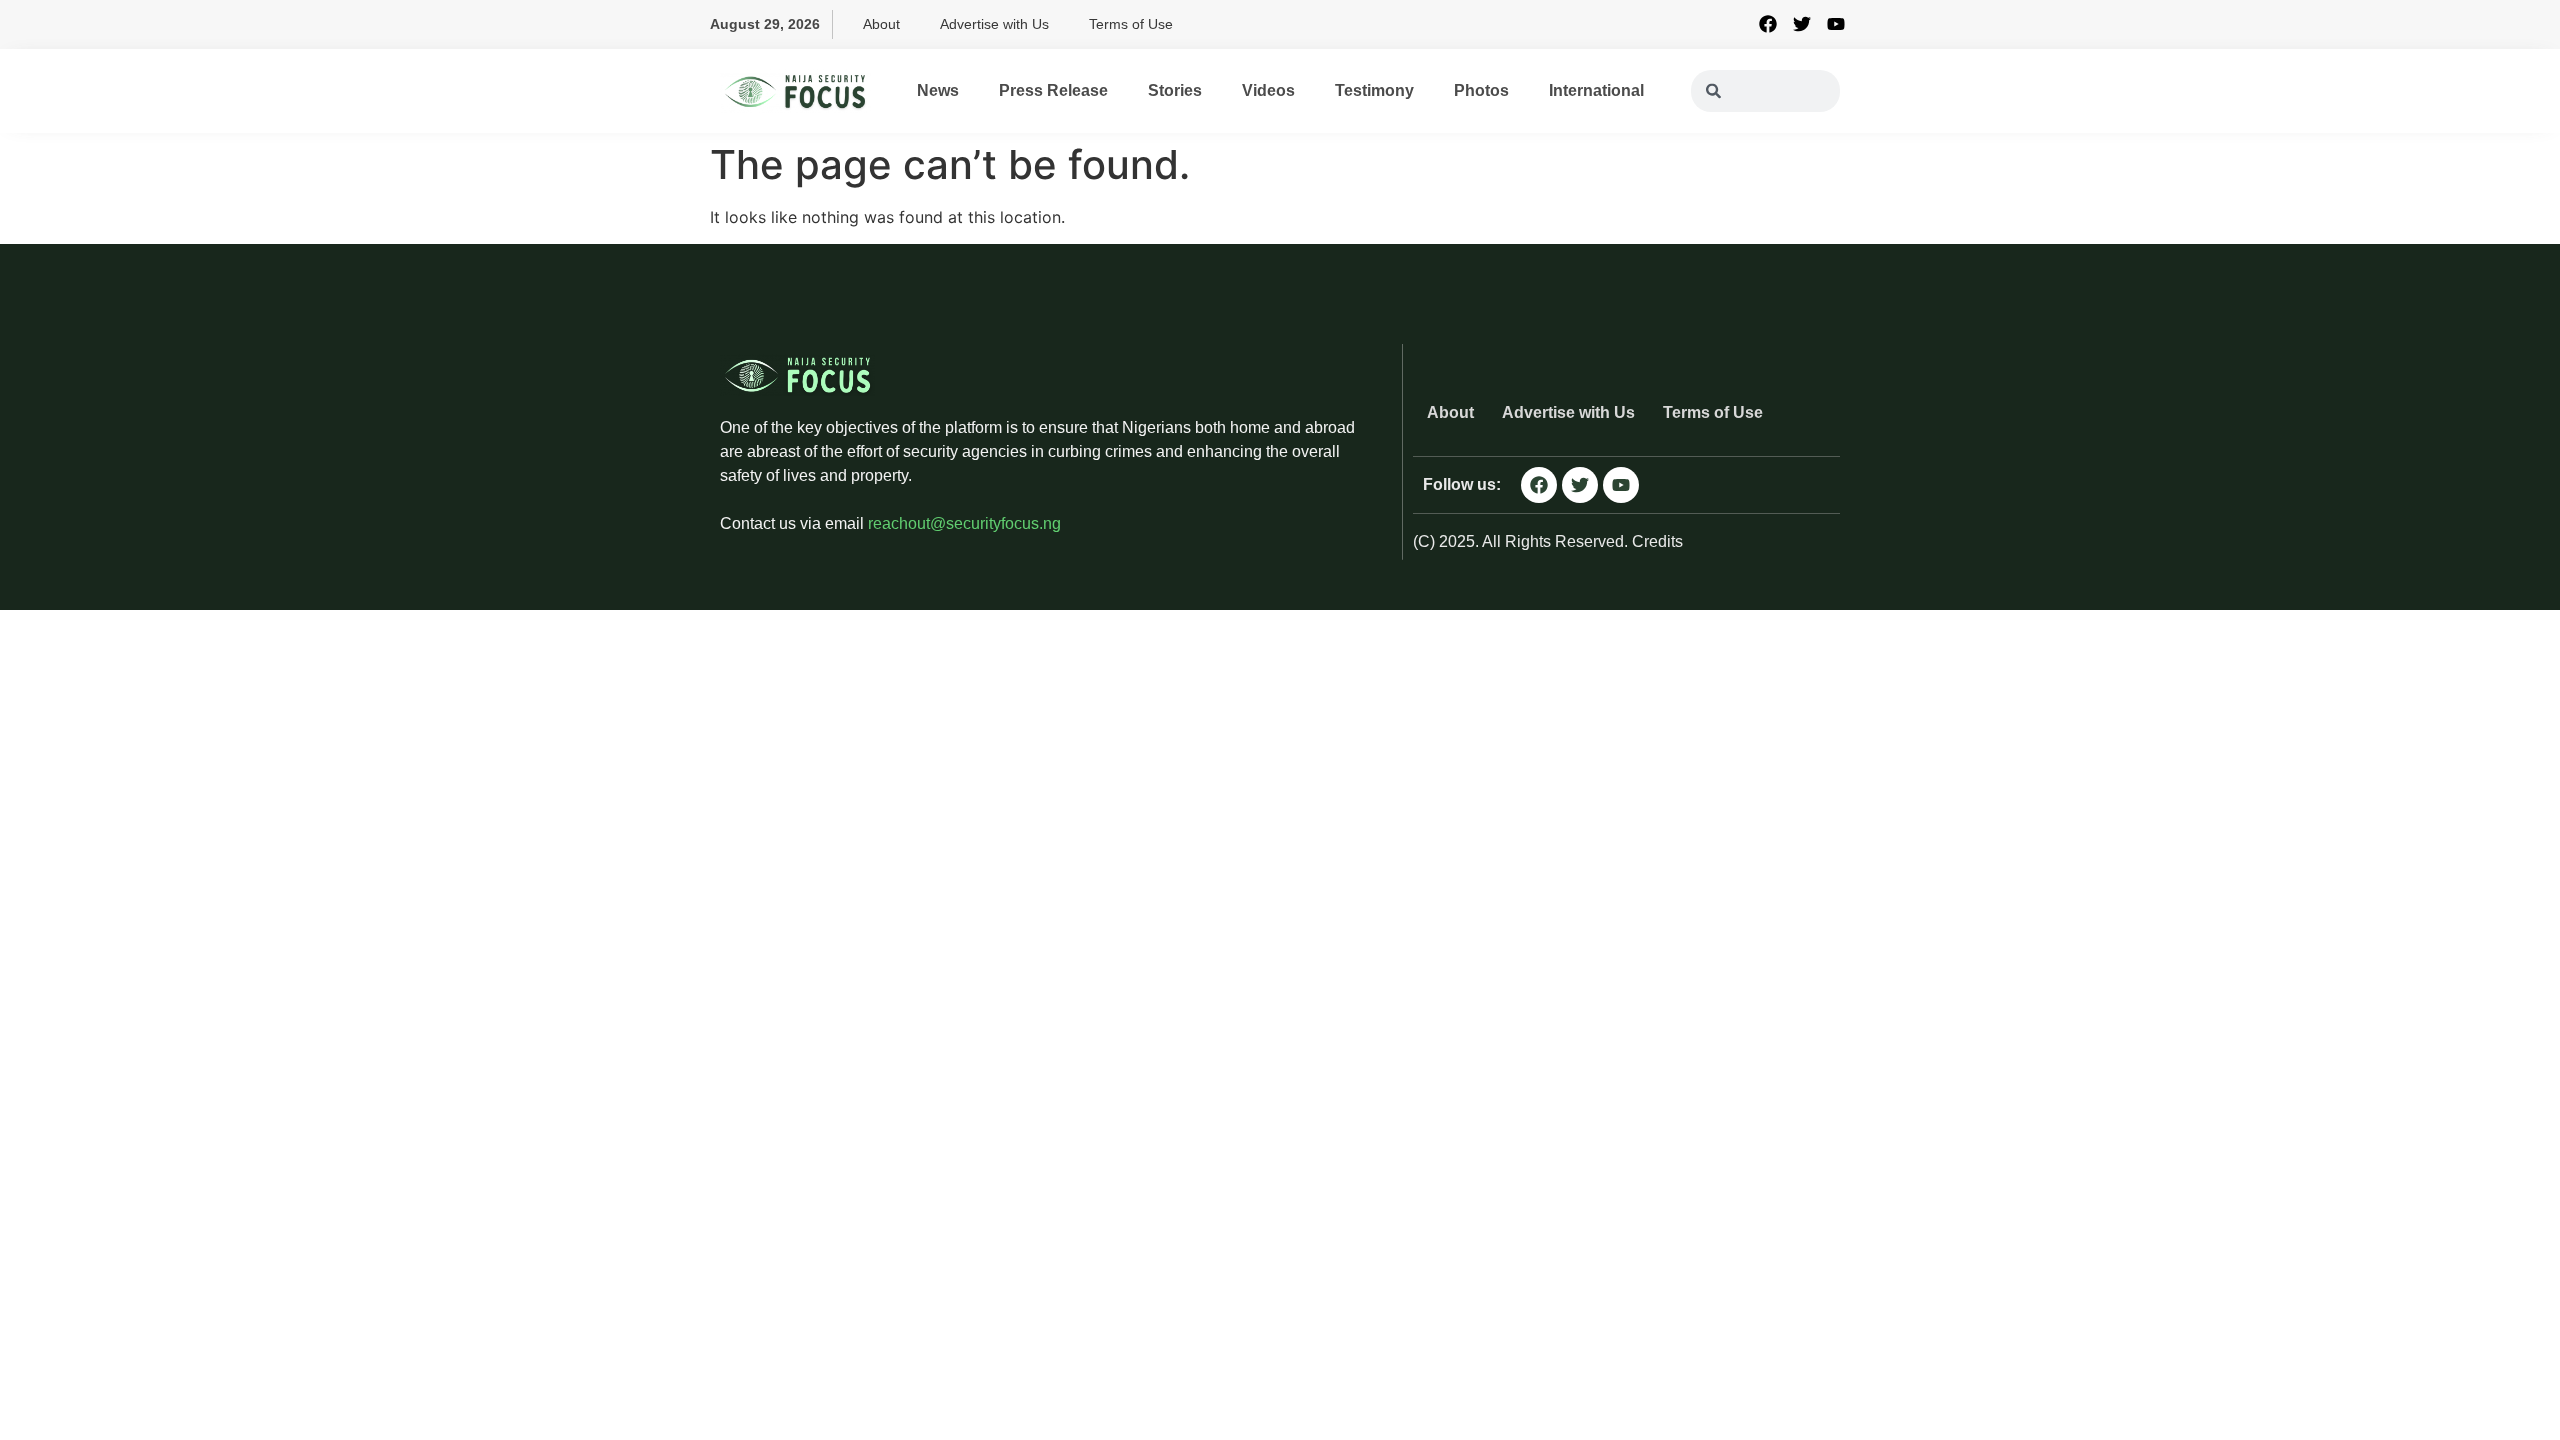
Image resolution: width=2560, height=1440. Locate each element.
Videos (1268, 90)
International (1596, 90)
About (881, 24)
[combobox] (1765, 91)
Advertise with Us (994, 24)
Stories (1175, 90)
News (938, 90)
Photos (1481, 90)
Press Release (1053, 90)
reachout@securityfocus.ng (964, 523)
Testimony (1374, 90)
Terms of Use (1131, 24)
